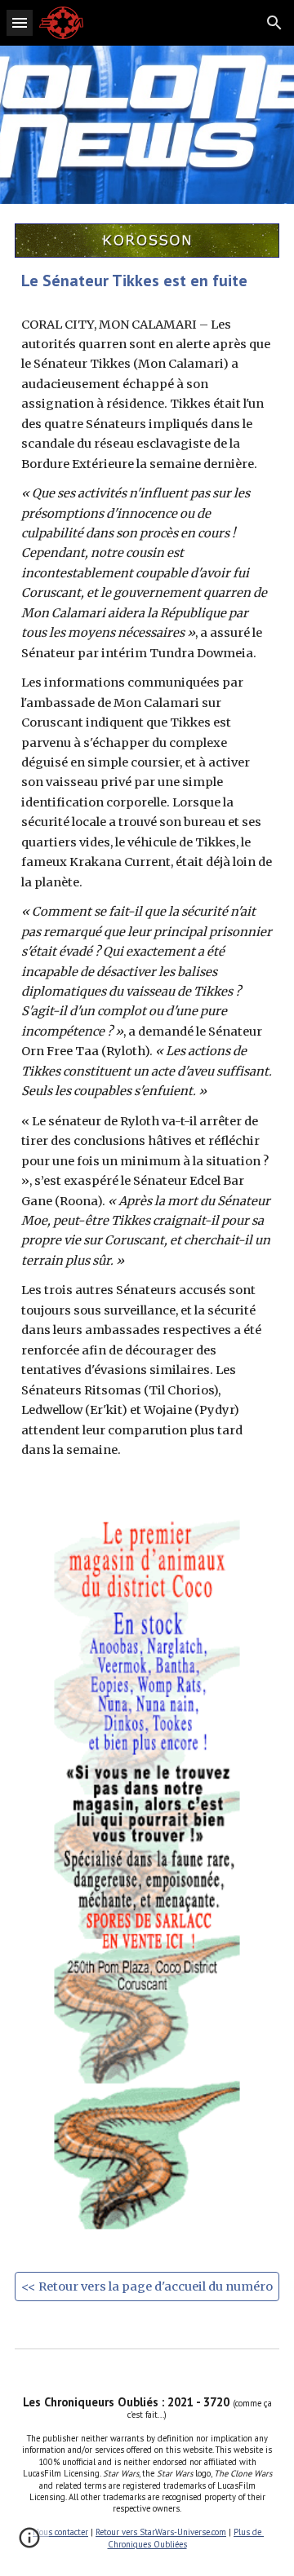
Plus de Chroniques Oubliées (186, 2538)
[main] (147, 281)
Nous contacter (60, 2532)
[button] (20, 22)
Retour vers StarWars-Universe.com (161, 2532)
